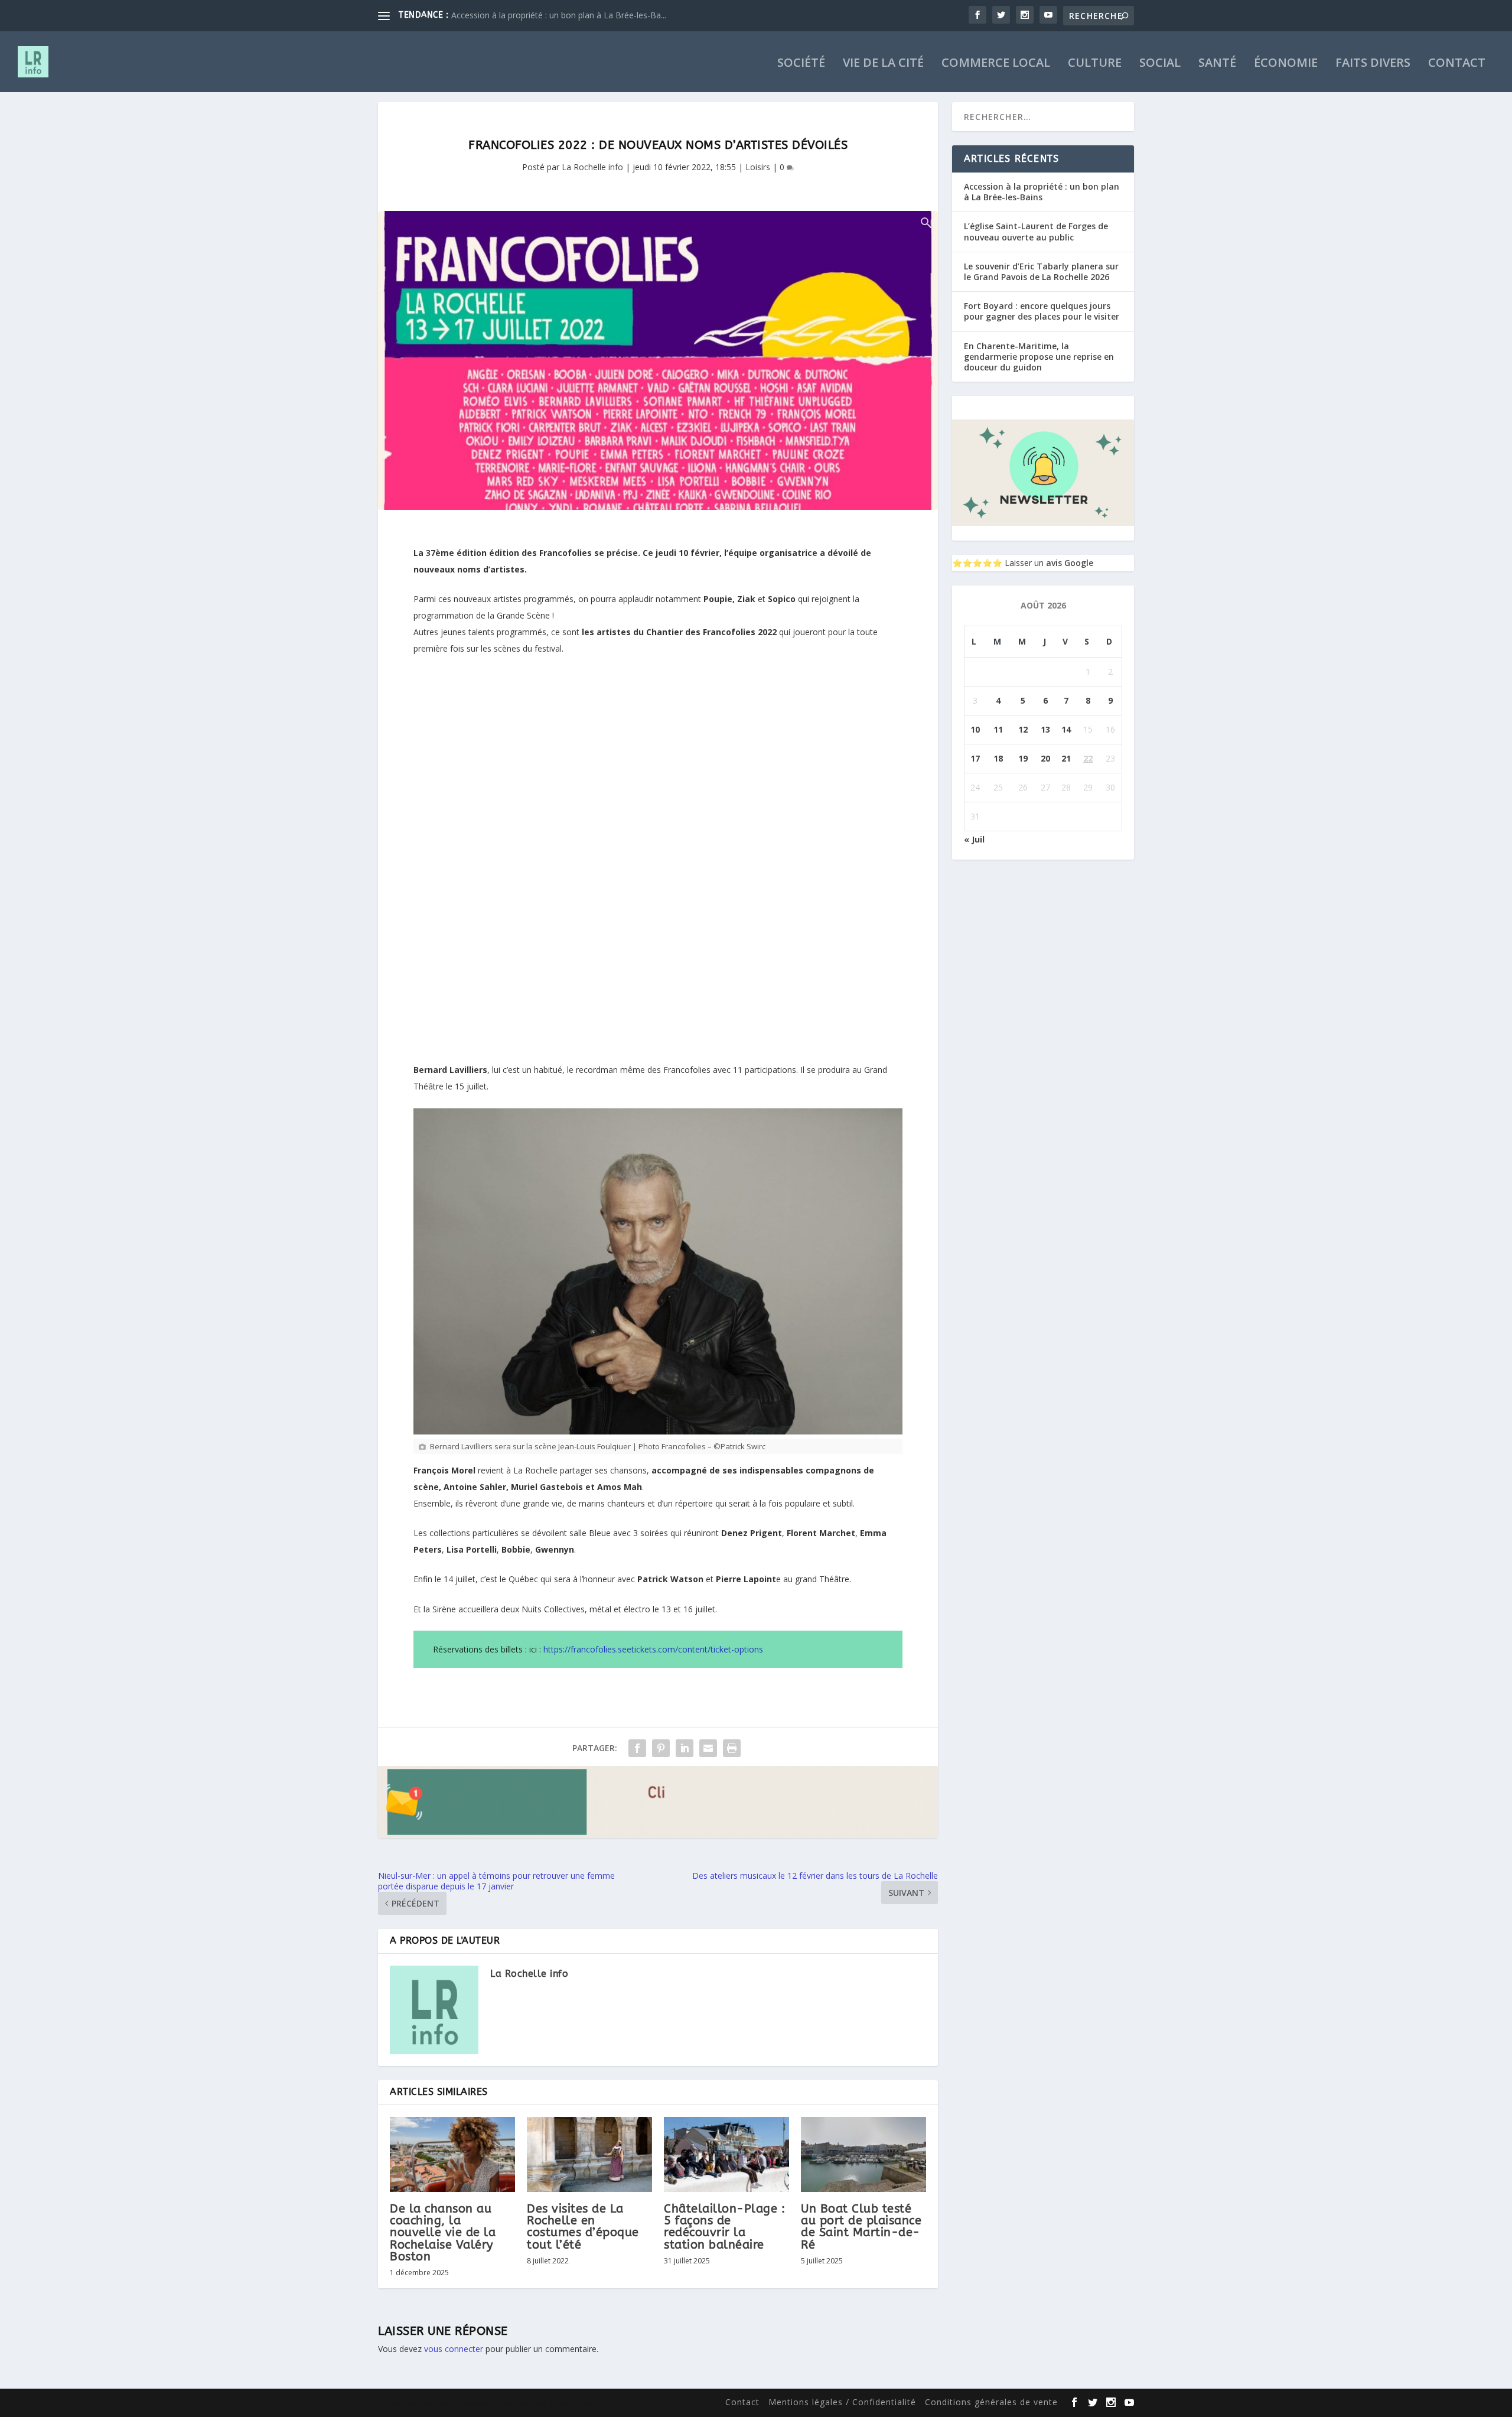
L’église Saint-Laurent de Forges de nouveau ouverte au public (1036, 231)
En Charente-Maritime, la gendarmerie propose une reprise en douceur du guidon (1039, 357)
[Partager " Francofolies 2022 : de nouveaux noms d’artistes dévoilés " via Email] (708, 1748)
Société (801, 64)
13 (1045, 729)
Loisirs (758, 167)
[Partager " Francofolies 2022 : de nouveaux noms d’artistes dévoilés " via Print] (732, 1748)
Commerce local (996, 64)
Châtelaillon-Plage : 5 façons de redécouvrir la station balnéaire (724, 2227)
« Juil (974, 839)
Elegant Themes (454, 2403)
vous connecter (454, 2349)
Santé (1217, 64)
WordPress (573, 2403)
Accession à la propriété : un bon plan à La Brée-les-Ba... (559, 15)
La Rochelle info (592, 167)
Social (1160, 64)
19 (1023, 758)
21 (1066, 758)
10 (975, 729)
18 (998, 758)
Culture (1095, 64)
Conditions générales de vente (991, 2402)
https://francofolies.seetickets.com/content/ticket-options (653, 1649)
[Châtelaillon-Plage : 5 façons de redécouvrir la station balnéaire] (726, 2154)
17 (975, 758)
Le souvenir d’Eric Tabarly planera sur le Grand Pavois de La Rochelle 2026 (1041, 271)
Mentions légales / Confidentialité (842, 2402)
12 (1023, 729)
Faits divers (1373, 64)
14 (1066, 729)
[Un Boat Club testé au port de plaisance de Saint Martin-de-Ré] (863, 2154)
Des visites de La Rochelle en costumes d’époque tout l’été (583, 2227)
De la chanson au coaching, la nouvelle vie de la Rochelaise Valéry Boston (443, 2233)
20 (1045, 758)
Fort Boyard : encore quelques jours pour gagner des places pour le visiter (1042, 311)
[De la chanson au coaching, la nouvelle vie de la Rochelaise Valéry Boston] (452, 2154)
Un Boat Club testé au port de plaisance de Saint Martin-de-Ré (861, 2227)
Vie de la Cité (883, 64)
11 (998, 729)
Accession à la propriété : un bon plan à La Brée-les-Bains (1042, 192)
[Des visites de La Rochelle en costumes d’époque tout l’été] (589, 2154)
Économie (1286, 64)
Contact (1457, 64)
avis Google (1070, 563)
